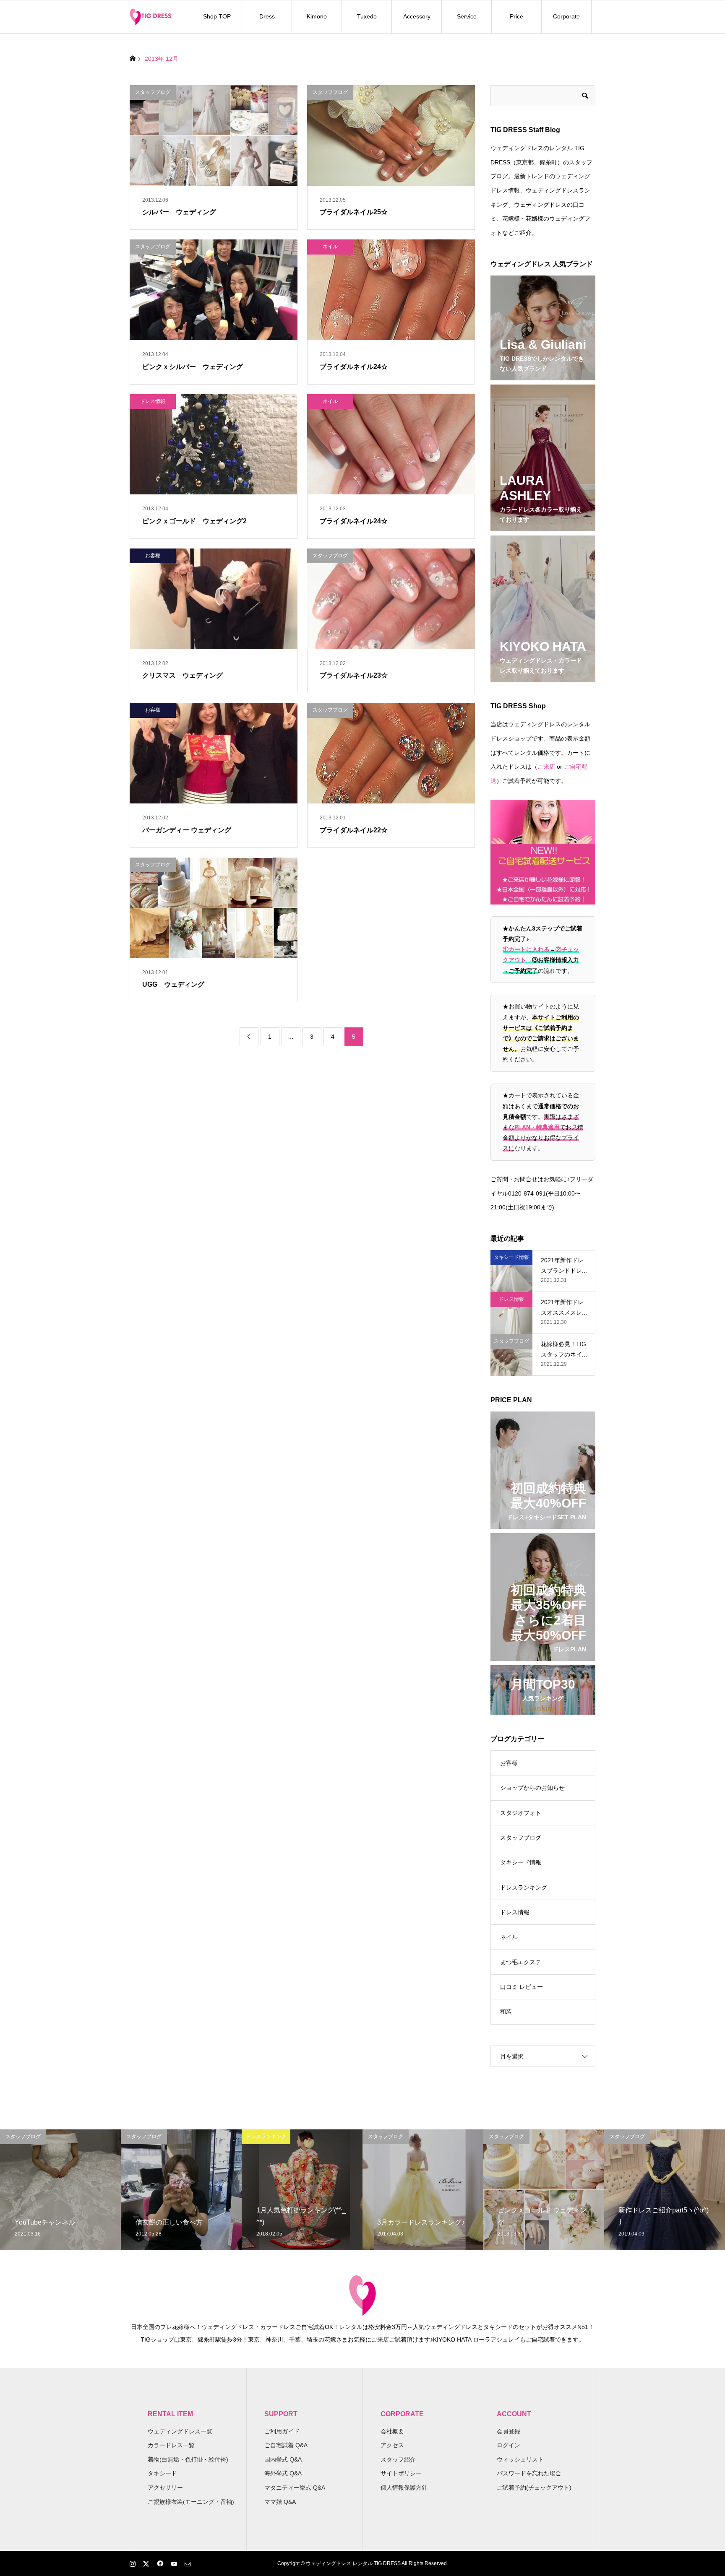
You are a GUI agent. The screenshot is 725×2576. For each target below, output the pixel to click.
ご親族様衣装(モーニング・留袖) (191, 2502)
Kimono (317, 16)
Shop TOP (217, 16)
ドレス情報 (515, 1912)
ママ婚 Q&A (280, 2502)
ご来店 (546, 767)
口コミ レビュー (522, 1987)
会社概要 (392, 2431)
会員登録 (509, 2431)
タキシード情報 (521, 1862)
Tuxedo (367, 16)
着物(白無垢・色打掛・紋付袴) (188, 2459)
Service (467, 16)
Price (516, 16)
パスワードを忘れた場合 (529, 2473)
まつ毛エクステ (521, 1962)
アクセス (392, 2445)
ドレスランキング (524, 1887)
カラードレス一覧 (171, 2445)
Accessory (417, 16)
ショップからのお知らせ (532, 1788)
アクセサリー (165, 2488)
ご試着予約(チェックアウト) (534, 2488)
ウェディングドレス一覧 (180, 2431)
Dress (267, 16)
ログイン (509, 2445)
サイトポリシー (401, 2473)
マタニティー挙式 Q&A (295, 2488)
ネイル (509, 1937)
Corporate (566, 16)
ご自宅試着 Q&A (286, 2445)
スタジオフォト (521, 1813)
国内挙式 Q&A (283, 2459)
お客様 (509, 1763)
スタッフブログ (521, 1838)
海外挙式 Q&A (283, 2473)
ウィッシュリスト (520, 2459)
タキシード (162, 2473)
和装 (506, 2012)
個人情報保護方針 (404, 2488)
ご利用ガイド (282, 2431)
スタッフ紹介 (398, 2459)
